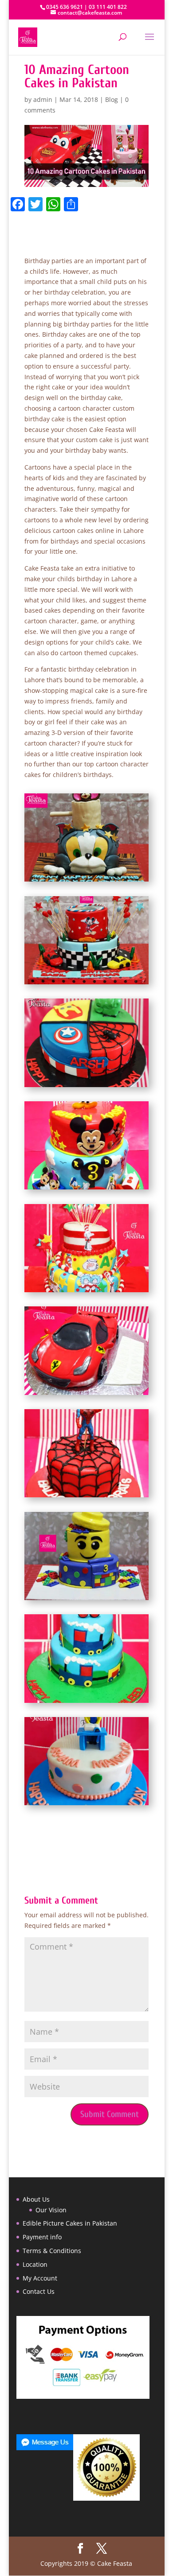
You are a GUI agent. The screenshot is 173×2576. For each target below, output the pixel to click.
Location (35, 2264)
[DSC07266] (87, 1805)
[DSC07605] (87, 1189)
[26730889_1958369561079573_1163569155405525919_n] (87, 1703)
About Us (36, 2199)
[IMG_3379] (87, 1600)
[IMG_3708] (87, 881)
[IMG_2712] (87, 1292)
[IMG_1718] (87, 1087)
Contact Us (39, 2291)
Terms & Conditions (52, 2251)
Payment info (42, 2237)
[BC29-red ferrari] (87, 1395)
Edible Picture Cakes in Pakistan (70, 2223)
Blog (112, 99)
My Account (40, 2278)
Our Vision (51, 2210)
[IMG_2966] (87, 1497)
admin (43, 99)
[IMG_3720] (87, 984)
